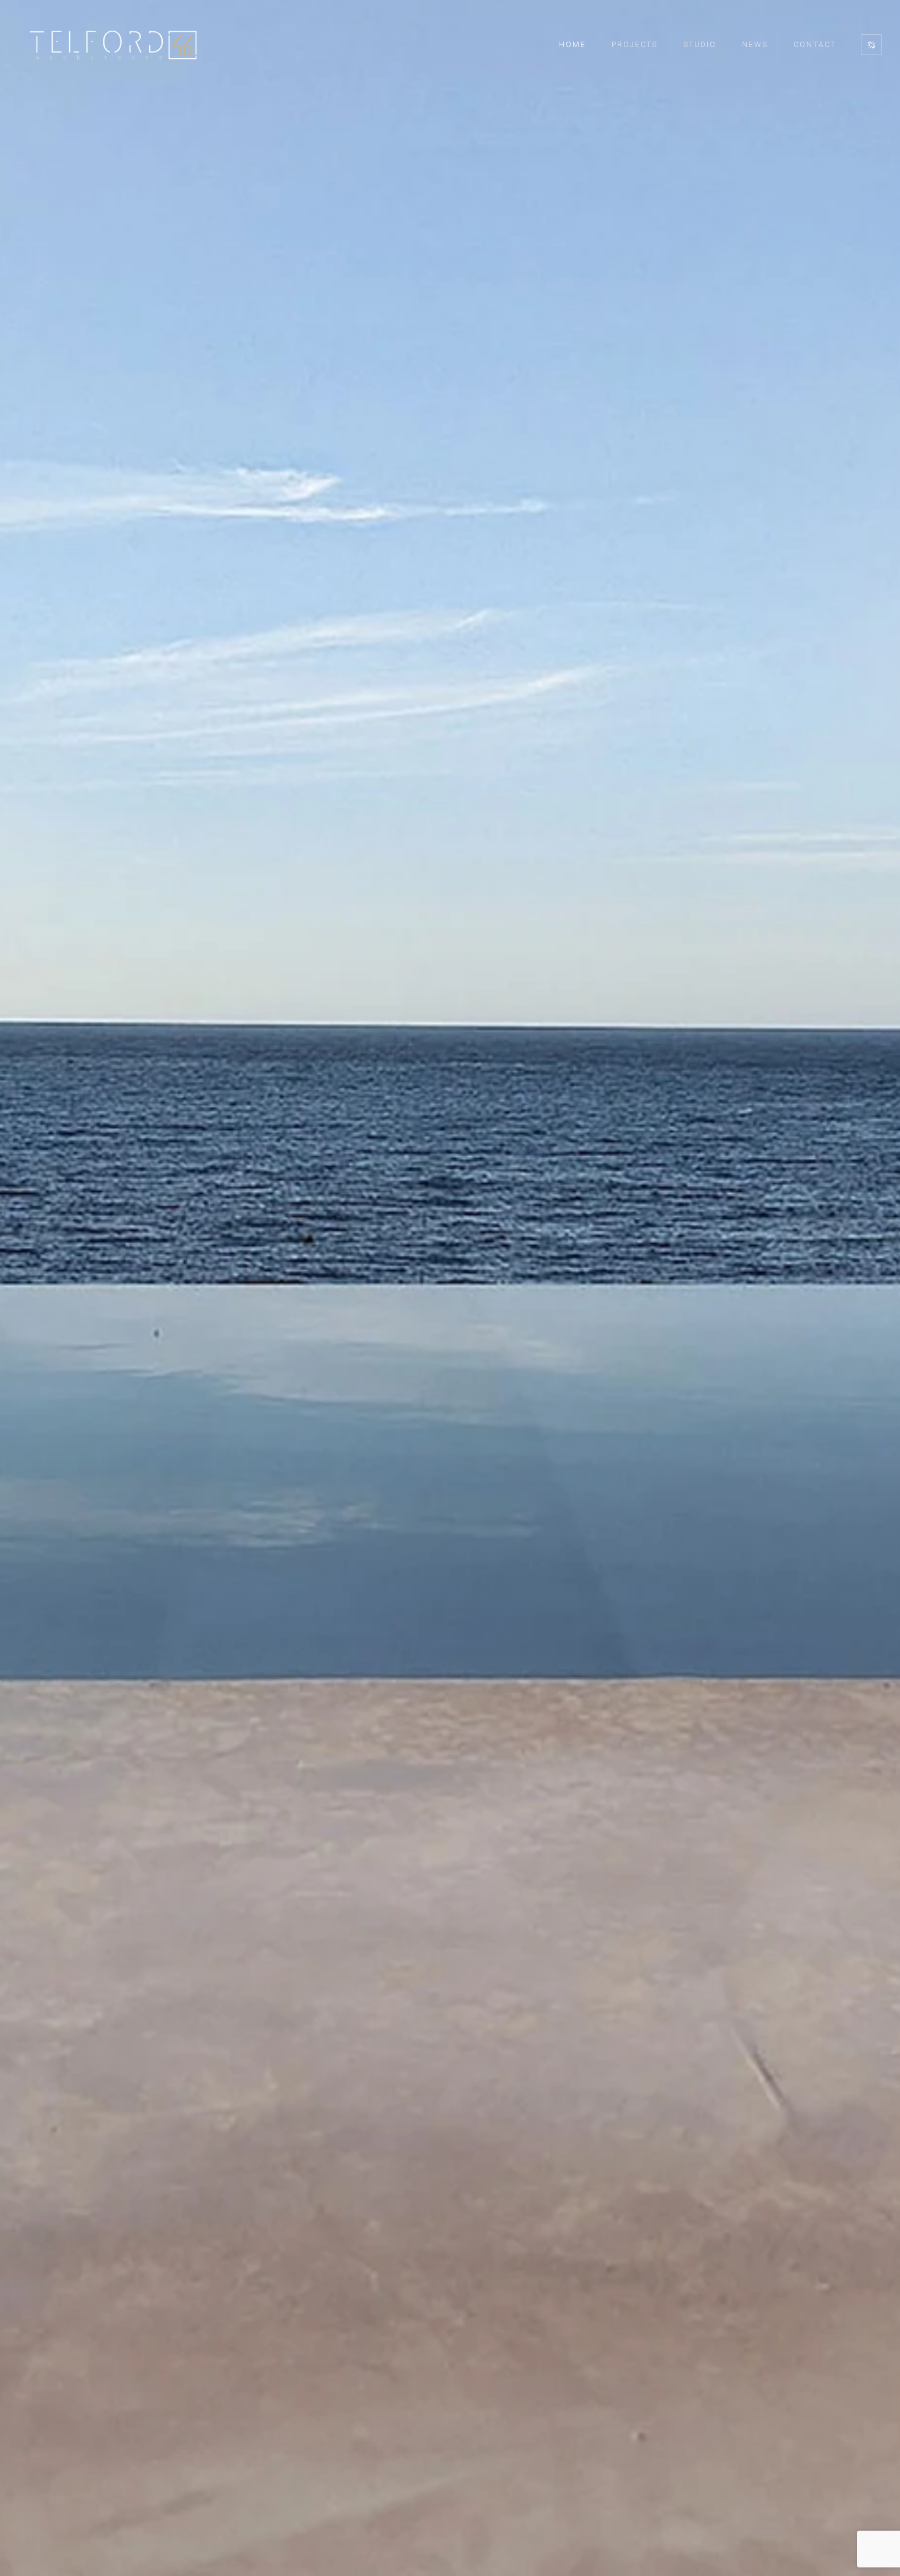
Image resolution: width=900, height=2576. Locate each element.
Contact (815, 45)
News (755, 45)
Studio (700, 45)
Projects (635, 45)
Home (572, 45)
